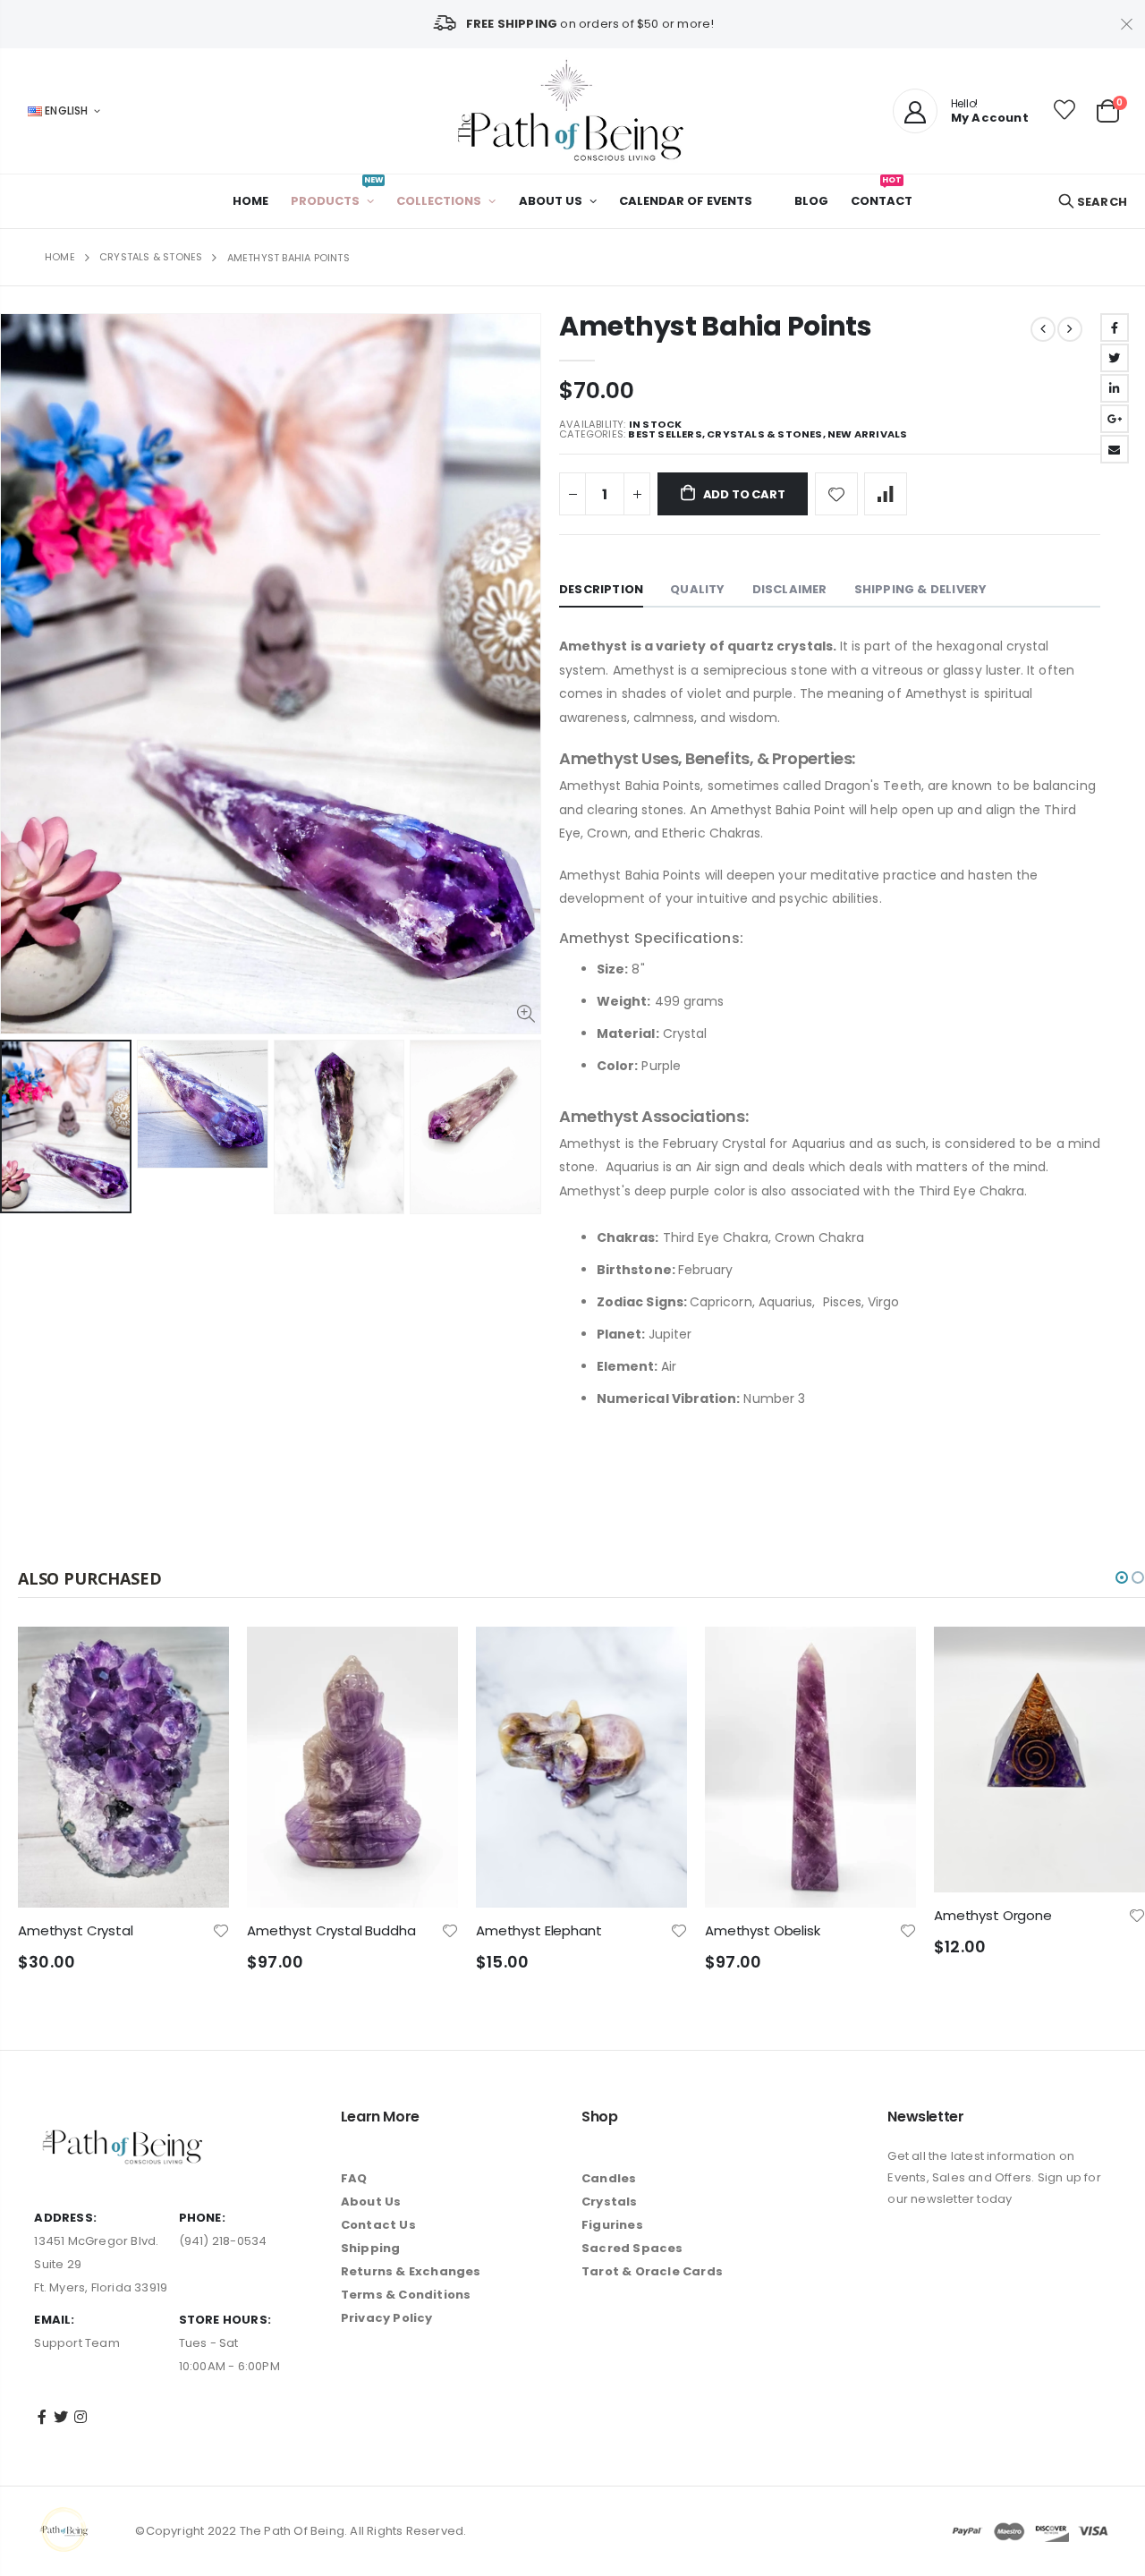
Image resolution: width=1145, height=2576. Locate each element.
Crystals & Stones (151, 257)
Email (1115, 449)
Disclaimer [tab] (790, 589)
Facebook (1115, 327)
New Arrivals (867, 434)
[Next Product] (1070, 329)
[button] (1122, 1577)
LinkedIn (1115, 388)
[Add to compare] (886, 494)
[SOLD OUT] (657, 1656)
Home (60, 257)
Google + (1115, 419)
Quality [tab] (697, 589)
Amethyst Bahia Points (716, 326)
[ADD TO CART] (199, 1656)
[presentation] (19, 1127)
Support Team (76, 2343)
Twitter (1115, 358)
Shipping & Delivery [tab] (921, 589)
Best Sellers (665, 434)
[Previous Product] (1043, 329)
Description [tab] (601, 589)
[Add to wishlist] (836, 494)
